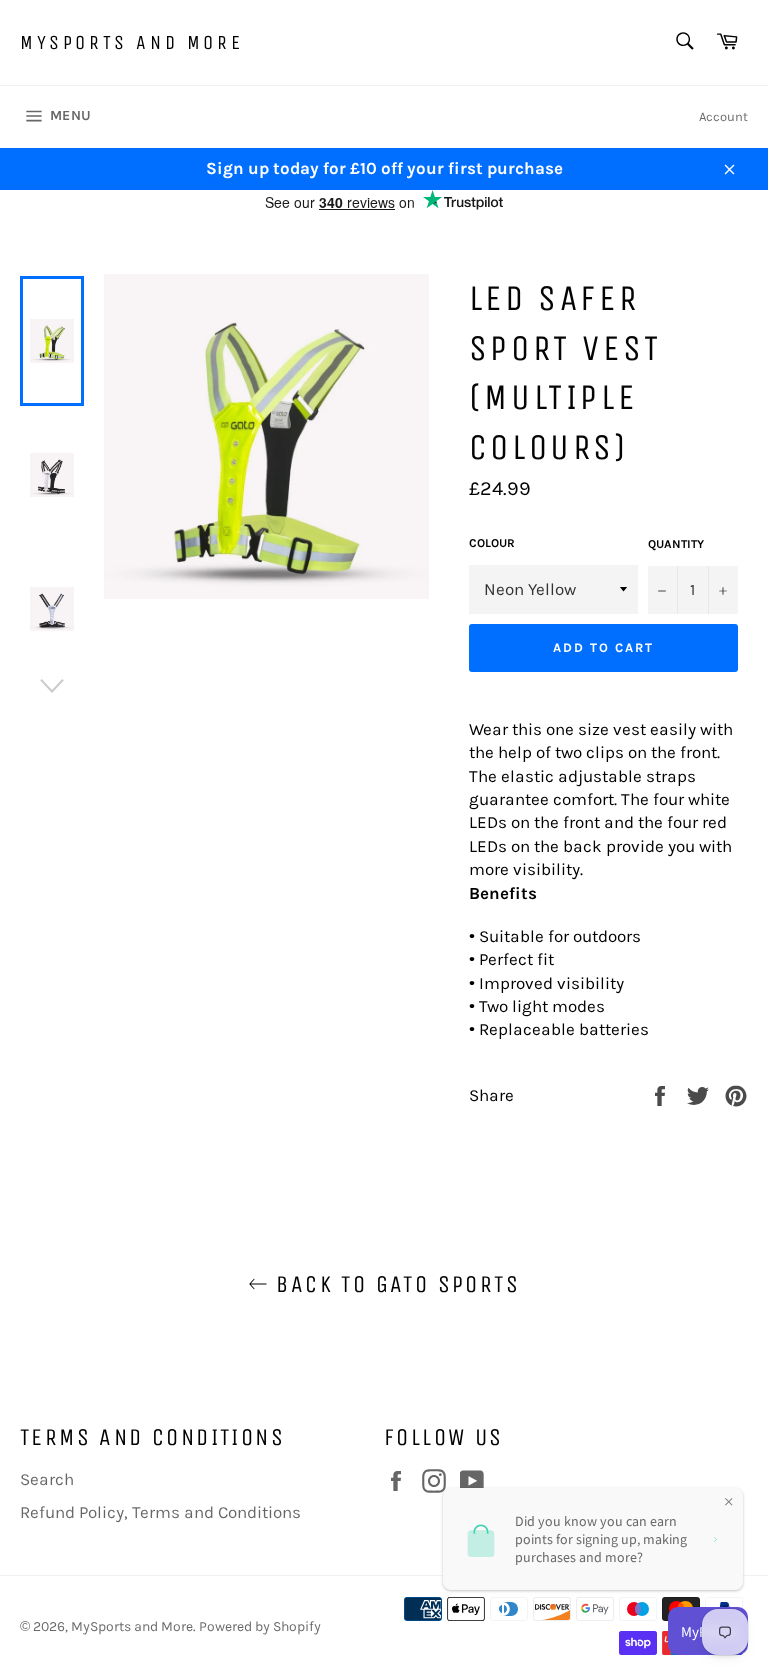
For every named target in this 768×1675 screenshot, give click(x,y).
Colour (492, 543)
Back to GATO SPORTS (394, 1284)
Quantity (676, 544)
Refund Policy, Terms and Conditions (160, 1512)
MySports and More (131, 42)
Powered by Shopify (260, 1626)
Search (47, 1479)
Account (723, 116)
